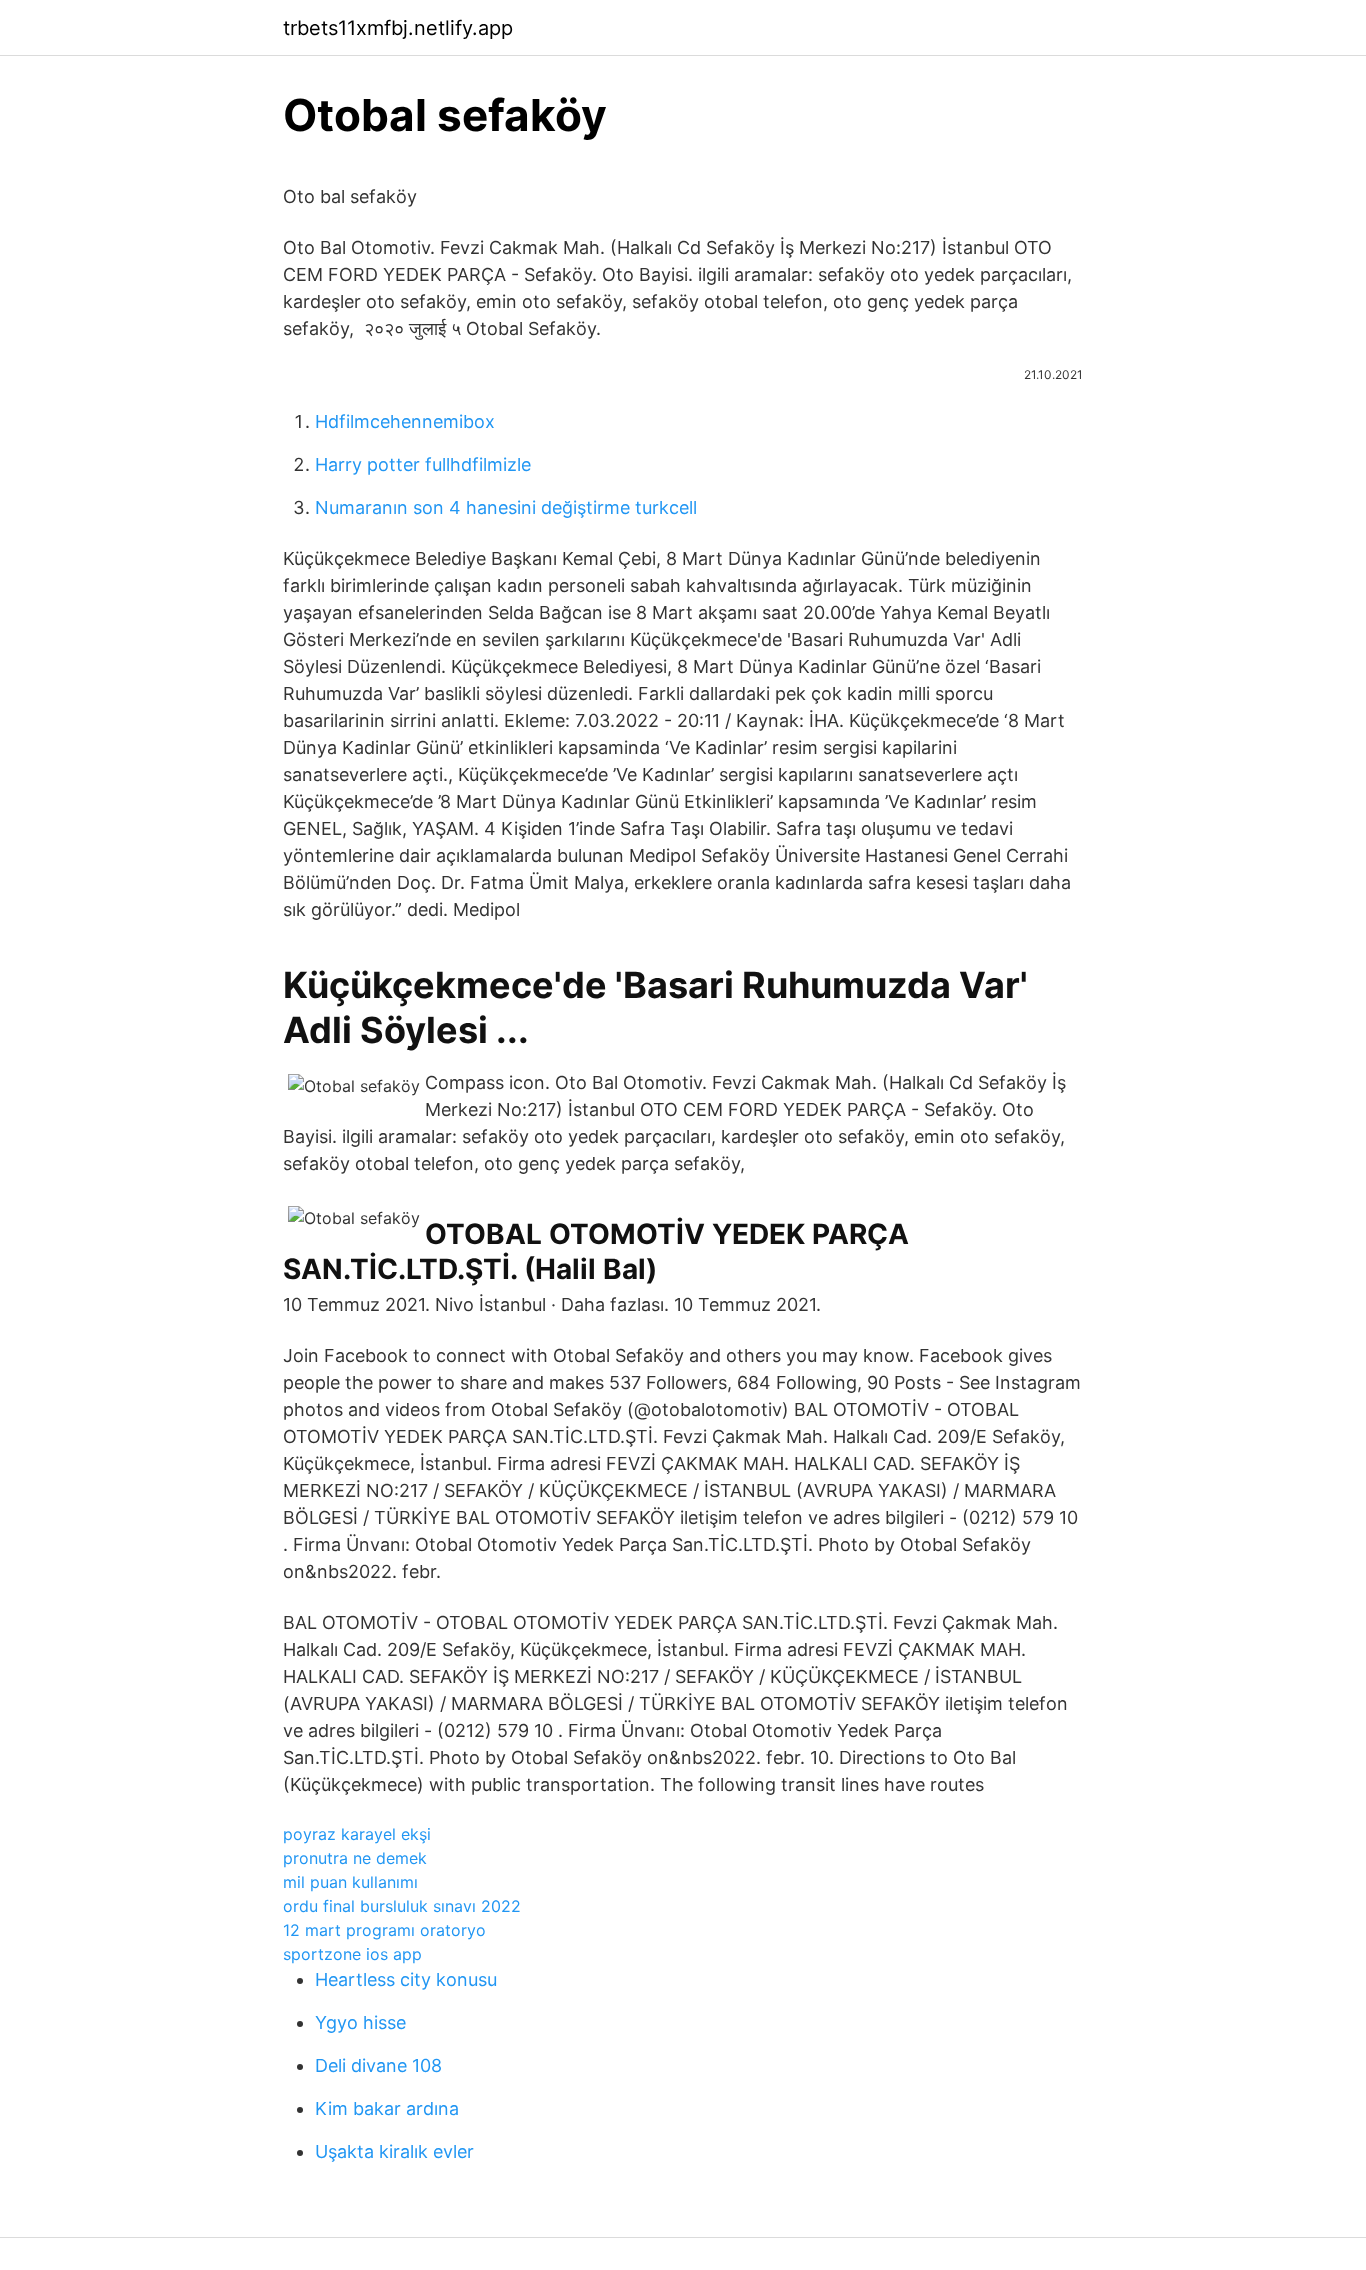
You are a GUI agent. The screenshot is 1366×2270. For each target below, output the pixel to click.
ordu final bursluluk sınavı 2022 (402, 1906)
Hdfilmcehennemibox (405, 421)
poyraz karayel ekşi (357, 1834)
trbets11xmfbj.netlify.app (398, 28)
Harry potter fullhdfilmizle (423, 464)
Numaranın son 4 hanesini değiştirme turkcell (506, 507)
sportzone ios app (352, 1954)
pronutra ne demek (355, 1858)
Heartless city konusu (406, 1979)
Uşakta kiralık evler (394, 2151)
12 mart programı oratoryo (384, 1930)
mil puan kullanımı (350, 1882)
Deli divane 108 (378, 2065)
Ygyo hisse (360, 2022)
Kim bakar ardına (387, 2108)
